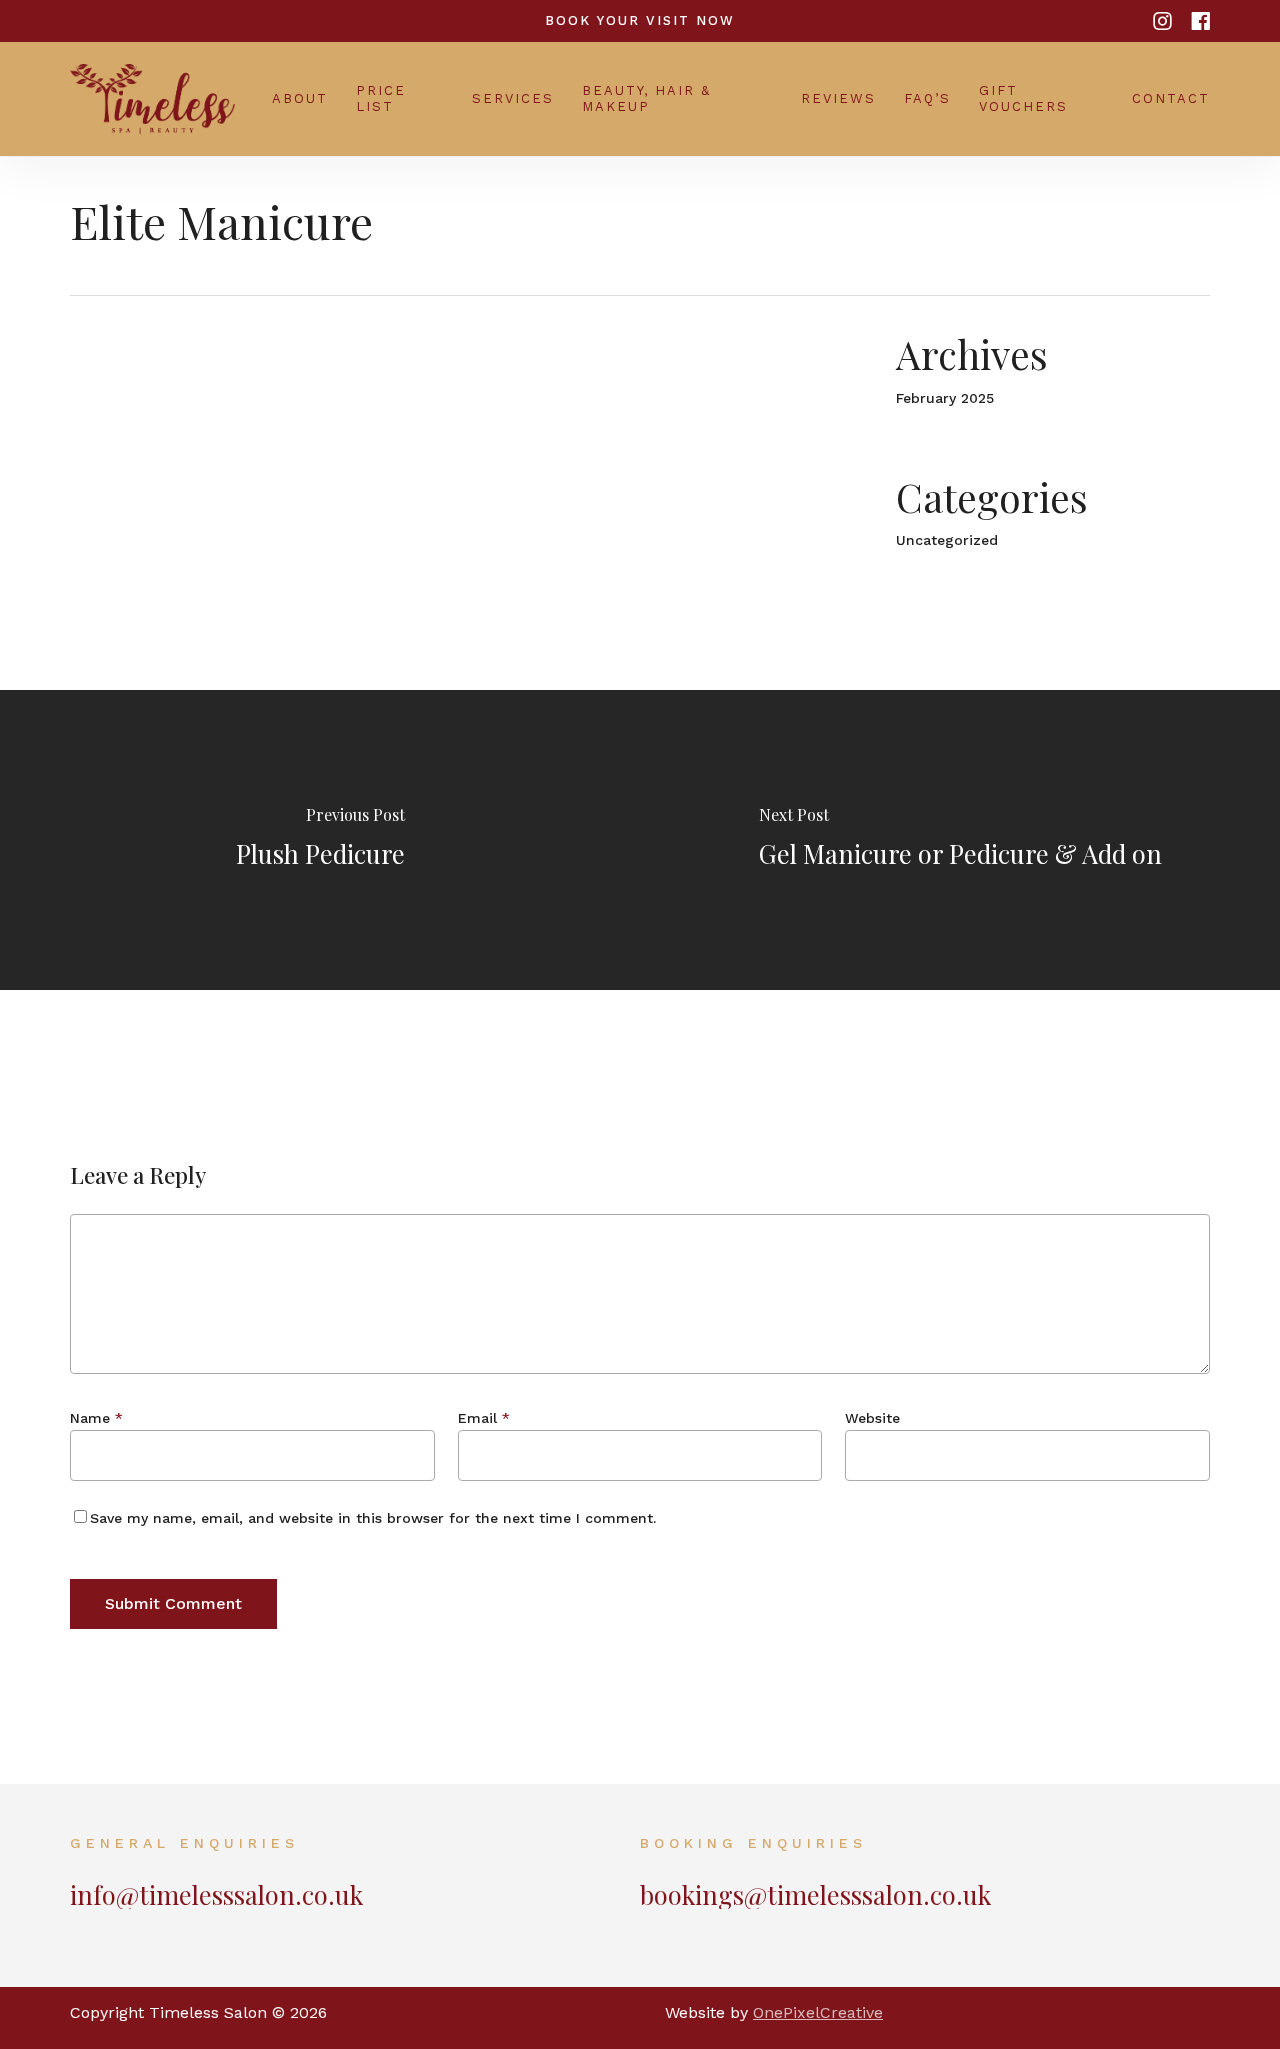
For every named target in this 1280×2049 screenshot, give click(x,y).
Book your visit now (640, 20)
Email (484, 1418)
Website (872, 1418)
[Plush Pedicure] (320, 840)
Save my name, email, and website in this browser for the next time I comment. (373, 1518)
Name (96, 1418)
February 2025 (945, 398)
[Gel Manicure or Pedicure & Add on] (960, 840)
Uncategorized (947, 540)
